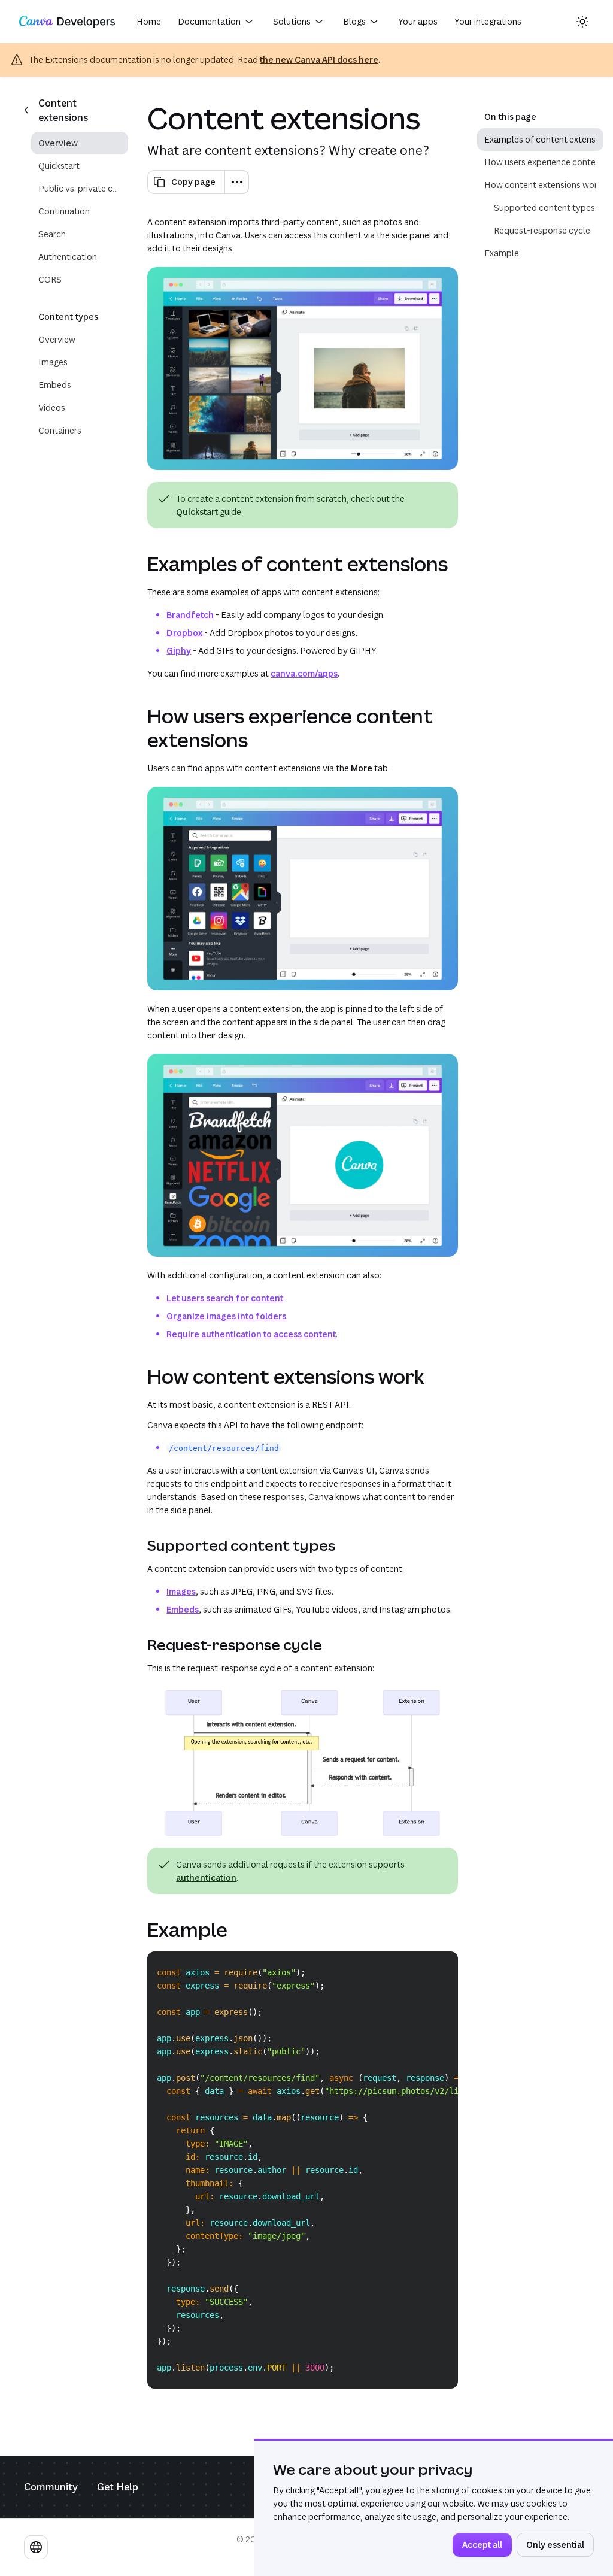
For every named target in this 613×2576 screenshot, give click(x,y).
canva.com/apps (304, 673)
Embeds (183, 1609)
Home (149, 21)
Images (181, 1591)
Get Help (118, 2487)
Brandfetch (190, 615)
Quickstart (197, 512)
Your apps (418, 21)
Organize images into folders (226, 1316)
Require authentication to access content (251, 1334)
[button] (217, 22)
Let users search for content (225, 1298)
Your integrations (488, 21)
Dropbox (184, 633)
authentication (206, 1878)
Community (51, 2487)
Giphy (179, 651)
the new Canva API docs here (319, 60)
